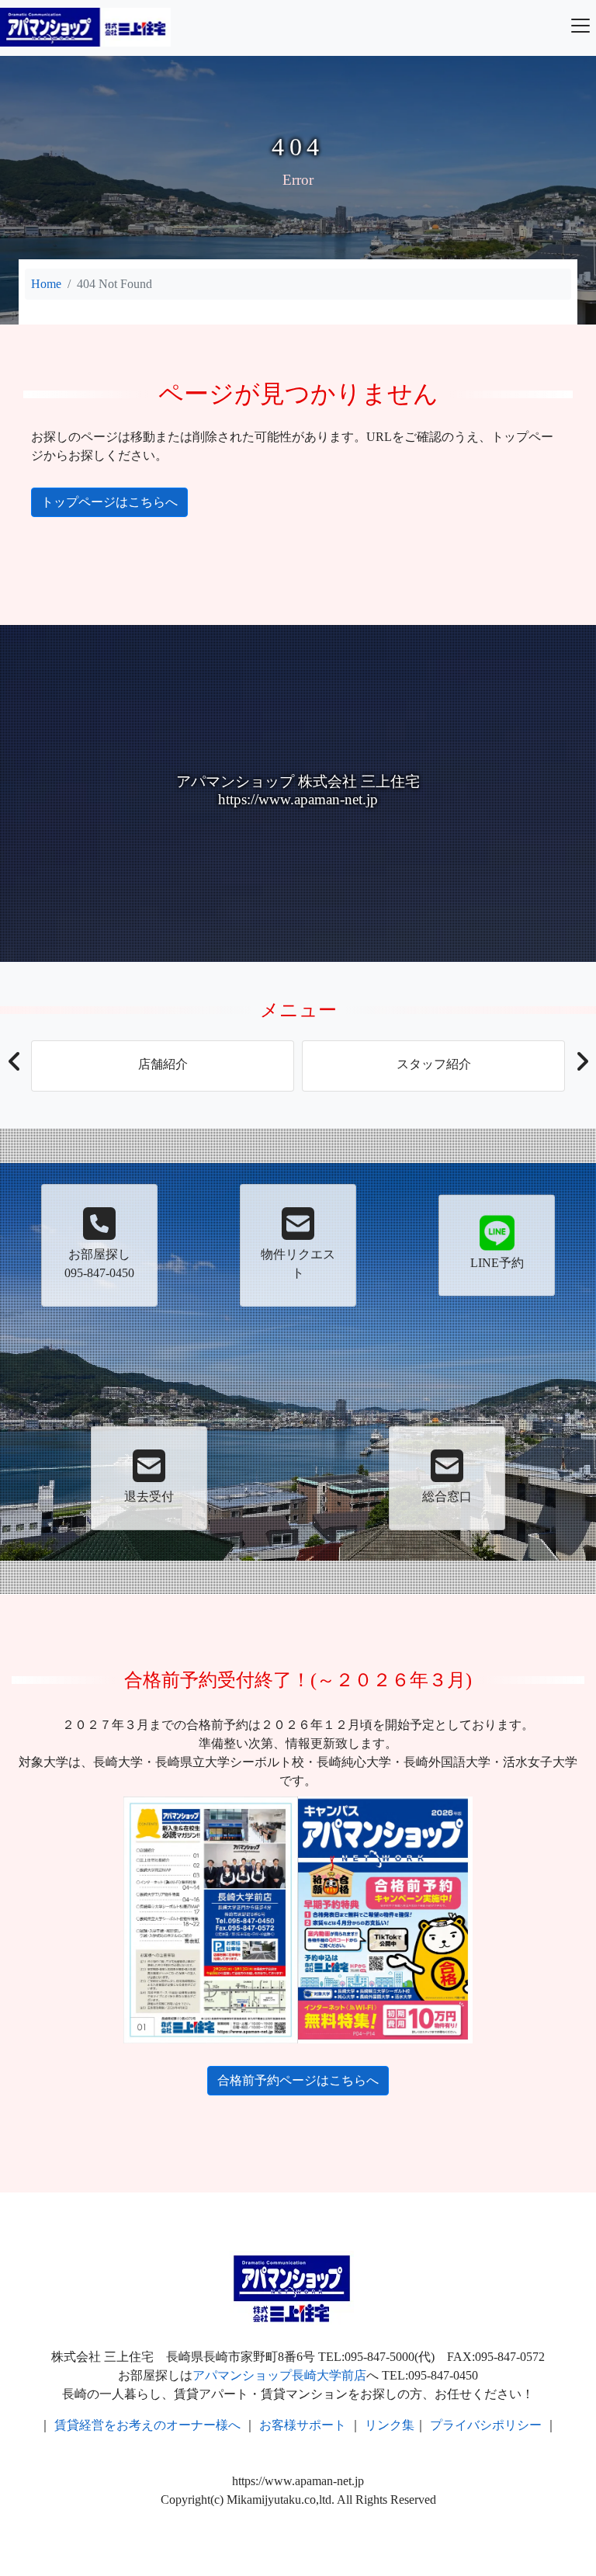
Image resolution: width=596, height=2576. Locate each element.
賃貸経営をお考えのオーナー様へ (147, 2425)
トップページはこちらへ (109, 502)
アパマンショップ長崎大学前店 (279, 2375)
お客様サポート (303, 2425)
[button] (14, 1066)
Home (46, 284)
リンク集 (390, 2425)
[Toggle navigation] (580, 26)
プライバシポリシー (486, 2425)
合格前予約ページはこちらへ (298, 2080)
